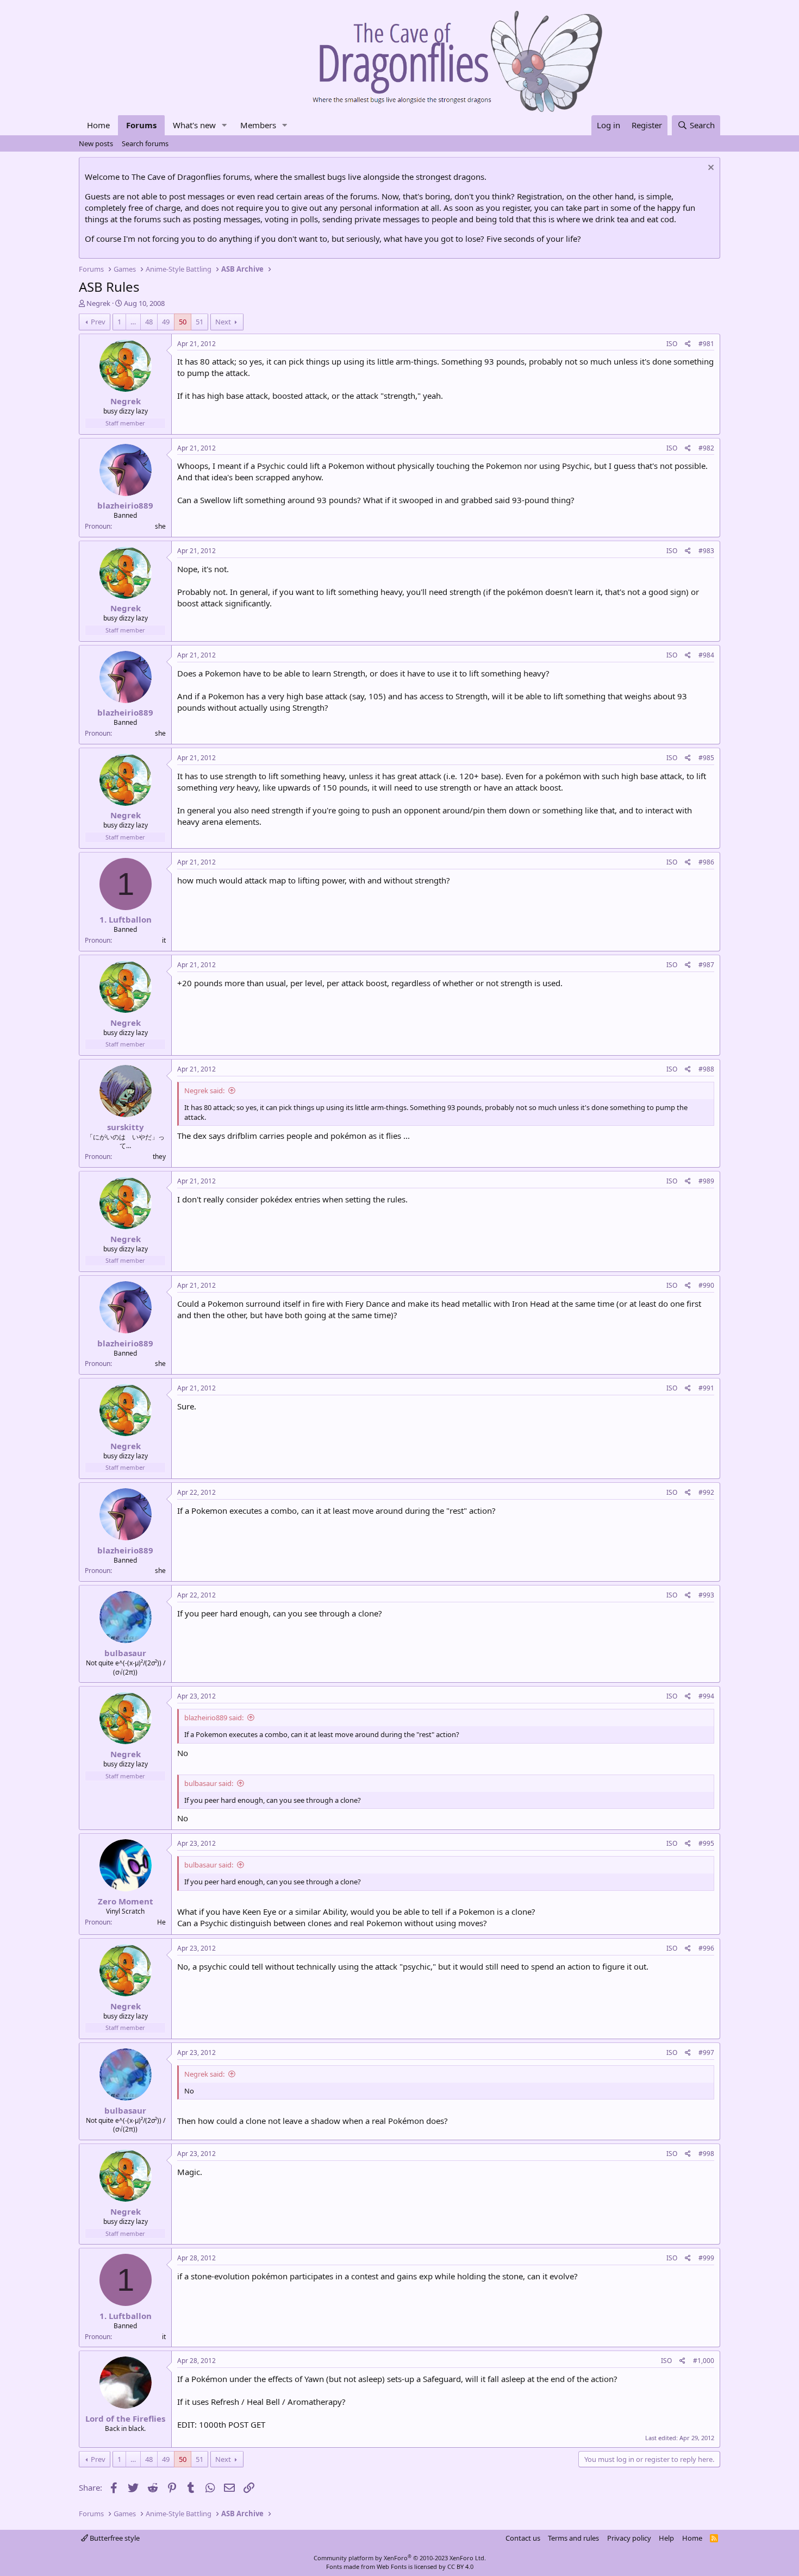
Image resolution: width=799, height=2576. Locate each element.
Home (98, 125)
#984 (706, 655)
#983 (706, 551)
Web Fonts (392, 2566)
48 (149, 322)
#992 (706, 1492)
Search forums (145, 143)
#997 (706, 2052)
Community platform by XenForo (400, 2558)
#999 (706, 2258)
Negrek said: (204, 1090)
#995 (706, 1843)
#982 (706, 448)
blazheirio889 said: (214, 1718)
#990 (706, 1285)
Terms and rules (573, 2538)
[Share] (688, 344)
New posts (96, 143)
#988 (706, 1069)
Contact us (523, 2538)
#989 (706, 1181)
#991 (706, 1388)
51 (199, 322)
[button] (224, 125)
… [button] (133, 322)
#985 (706, 758)
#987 (706, 965)
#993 (706, 1595)
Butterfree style (114, 2538)
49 (166, 322)
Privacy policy (629, 2538)
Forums (141, 125)
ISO (672, 344)
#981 (706, 344)
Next (223, 322)
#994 (706, 1696)
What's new (194, 125)
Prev (98, 322)
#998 (706, 2154)
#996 (706, 1948)
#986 (706, 862)
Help (666, 2538)
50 (183, 322)
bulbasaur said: (209, 1783)
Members (258, 125)
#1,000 (704, 2361)
